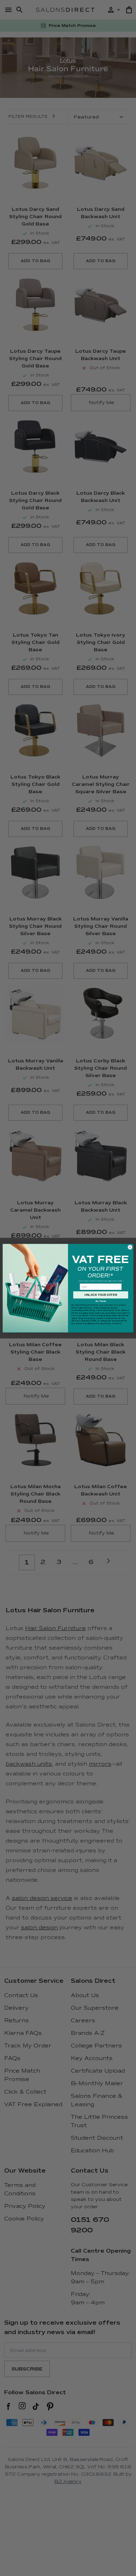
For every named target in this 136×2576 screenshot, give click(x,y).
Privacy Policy (104, 1323)
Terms (118, 1323)
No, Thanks (101, 1301)
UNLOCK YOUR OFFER (101, 1295)
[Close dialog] (130, 1247)
